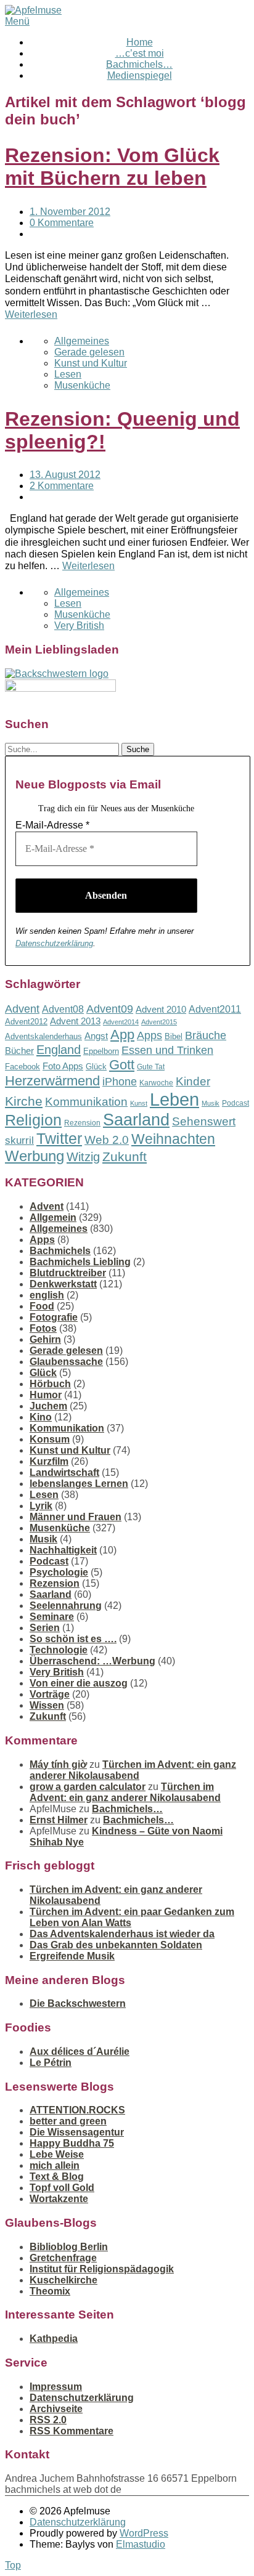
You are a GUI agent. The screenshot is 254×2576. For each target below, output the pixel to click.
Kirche (24, 1101)
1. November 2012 (70, 212)
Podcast (236, 1103)
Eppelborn (101, 1051)
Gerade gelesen (89, 352)
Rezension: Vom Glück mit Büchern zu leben (112, 167)
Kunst (139, 1103)
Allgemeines (82, 341)
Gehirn (45, 1339)
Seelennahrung (66, 1606)
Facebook (23, 1067)
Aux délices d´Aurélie (80, 2051)
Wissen (47, 1705)
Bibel (174, 1036)
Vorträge (50, 1694)
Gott (122, 1065)
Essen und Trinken (167, 1050)
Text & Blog (57, 2177)
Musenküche (82, 385)
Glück (96, 1067)
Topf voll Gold (62, 2188)
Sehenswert (204, 1121)
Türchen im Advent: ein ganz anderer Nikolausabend (133, 1770)
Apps (150, 1035)
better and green (68, 2121)
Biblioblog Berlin (69, 2247)
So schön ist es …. (73, 1639)
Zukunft (125, 1156)
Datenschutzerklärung (54, 943)
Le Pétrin (51, 2063)
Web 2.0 (107, 1140)
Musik (211, 1103)
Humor (46, 1395)
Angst (96, 1036)
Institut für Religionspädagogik (102, 2269)
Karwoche (156, 1083)
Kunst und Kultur (91, 363)
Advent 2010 (161, 1010)
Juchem (48, 1406)
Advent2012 (26, 1022)
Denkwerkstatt (63, 1284)
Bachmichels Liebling (80, 1262)
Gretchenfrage (63, 2258)
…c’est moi (140, 53)
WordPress (144, 2533)
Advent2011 (215, 1009)
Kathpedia (54, 2339)
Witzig (83, 1157)
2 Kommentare (62, 486)
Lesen (68, 374)
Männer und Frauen (76, 1517)
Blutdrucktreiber (68, 1273)
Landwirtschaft (64, 1472)
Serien (45, 1628)
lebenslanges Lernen (79, 1484)
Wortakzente (59, 2199)
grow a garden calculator (88, 1787)
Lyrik (41, 1506)
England (59, 1050)
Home (140, 42)
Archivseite (56, 2409)
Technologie (59, 1650)
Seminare (52, 1617)
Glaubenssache (66, 1362)
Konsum (50, 1439)
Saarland (136, 1120)
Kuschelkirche (63, 2280)
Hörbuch (50, 1384)
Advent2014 (121, 1022)
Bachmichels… (139, 64)
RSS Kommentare (72, 2431)
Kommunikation (86, 1102)
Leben (174, 1099)
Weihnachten (173, 1139)
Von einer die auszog (79, 1683)
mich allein (55, 2165)
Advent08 (63, 1009)
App (122, 1035)
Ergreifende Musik (72, 1956)
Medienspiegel (140, 75)
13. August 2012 (65, 475)
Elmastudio (141, 2544)
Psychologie (59, 1572)
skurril (19, 1140)
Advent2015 (159, 1022)
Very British (79, 626)
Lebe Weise (57, 2154)
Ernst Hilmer (59, 1820)
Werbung (35, 1156)
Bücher (19, 1051)
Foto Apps (63, 1066)
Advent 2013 (75, 1021)
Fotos (43, 1328)
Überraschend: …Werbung (92, 1661)
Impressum (56, 2387)
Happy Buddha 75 (72, 2143)
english (47, 1295)
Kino (41, 1417)
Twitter (59, 1138)
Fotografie (54, 1317)
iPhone (120, 1082)
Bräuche (206, 1035)
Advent (22, 1009)
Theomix (50, 2291)
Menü (17, 21)
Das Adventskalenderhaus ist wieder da (122, 1934)
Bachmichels (60, 1251)
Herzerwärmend (52, 1081)
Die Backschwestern (78, 2003)
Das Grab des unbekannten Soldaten (116, 1945)
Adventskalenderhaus (43, 1036)
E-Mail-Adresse (52, 825)
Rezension (82, 1123)
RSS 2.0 (48, 2420)
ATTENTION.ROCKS (77, 2110)
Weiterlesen (31, 314)
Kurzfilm (49, 1461)
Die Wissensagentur (77, 2132)
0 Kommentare (62, 223)
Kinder (193, 1081)
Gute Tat (151, 1067)
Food (42, 1306)
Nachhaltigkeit (63, 1550)
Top (13, 2565)
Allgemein (53, 1217)
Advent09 (110, 1009)
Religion (33, 1120)
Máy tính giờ (58, 1764)
